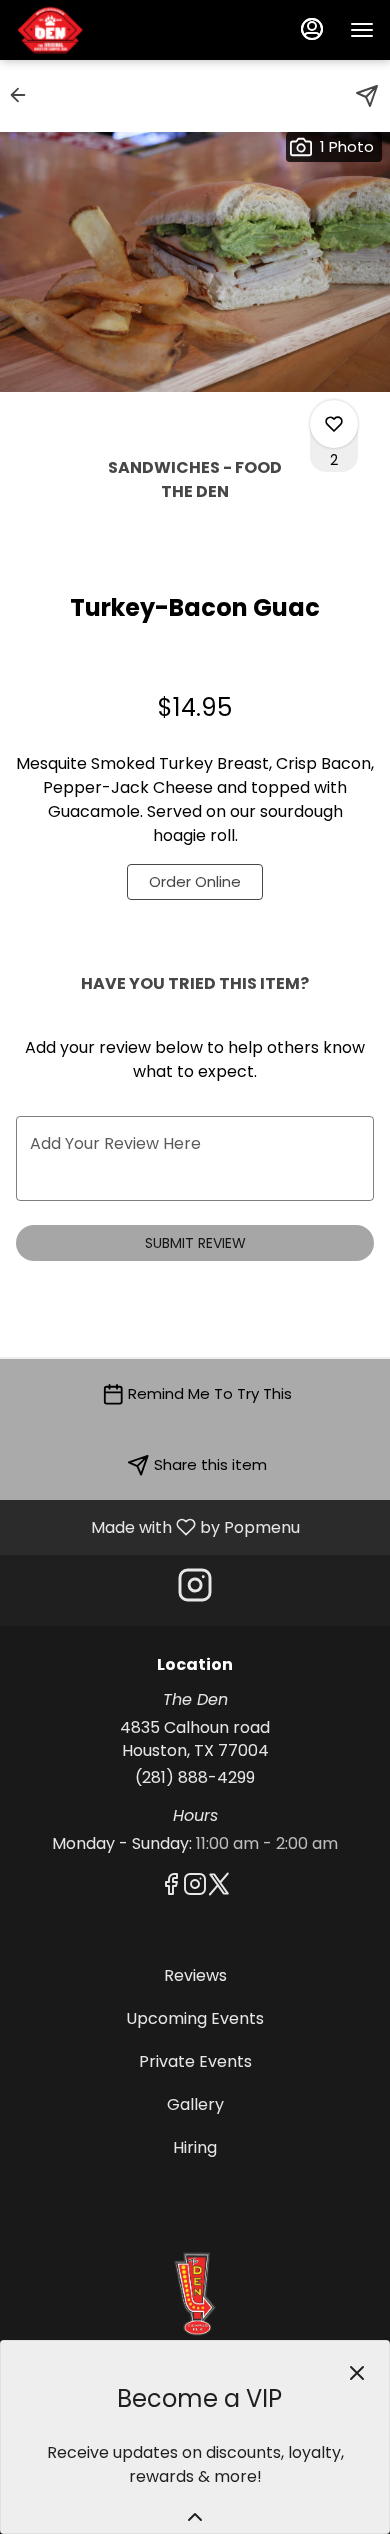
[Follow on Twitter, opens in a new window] (219, 1887)
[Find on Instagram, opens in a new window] (195, 1590)
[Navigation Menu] (362, 30)
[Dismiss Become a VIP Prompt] (357, 2373)
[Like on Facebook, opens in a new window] (171, 1887)
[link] (195, 882)
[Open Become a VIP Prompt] (195, 2517)
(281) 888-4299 (195, 1778)
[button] (24, 95)
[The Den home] (106, 30)
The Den (195, 2294)
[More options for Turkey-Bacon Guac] (334, 424)
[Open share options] (367, 96)
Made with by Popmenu (157, 1526)
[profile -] (312, 29)
